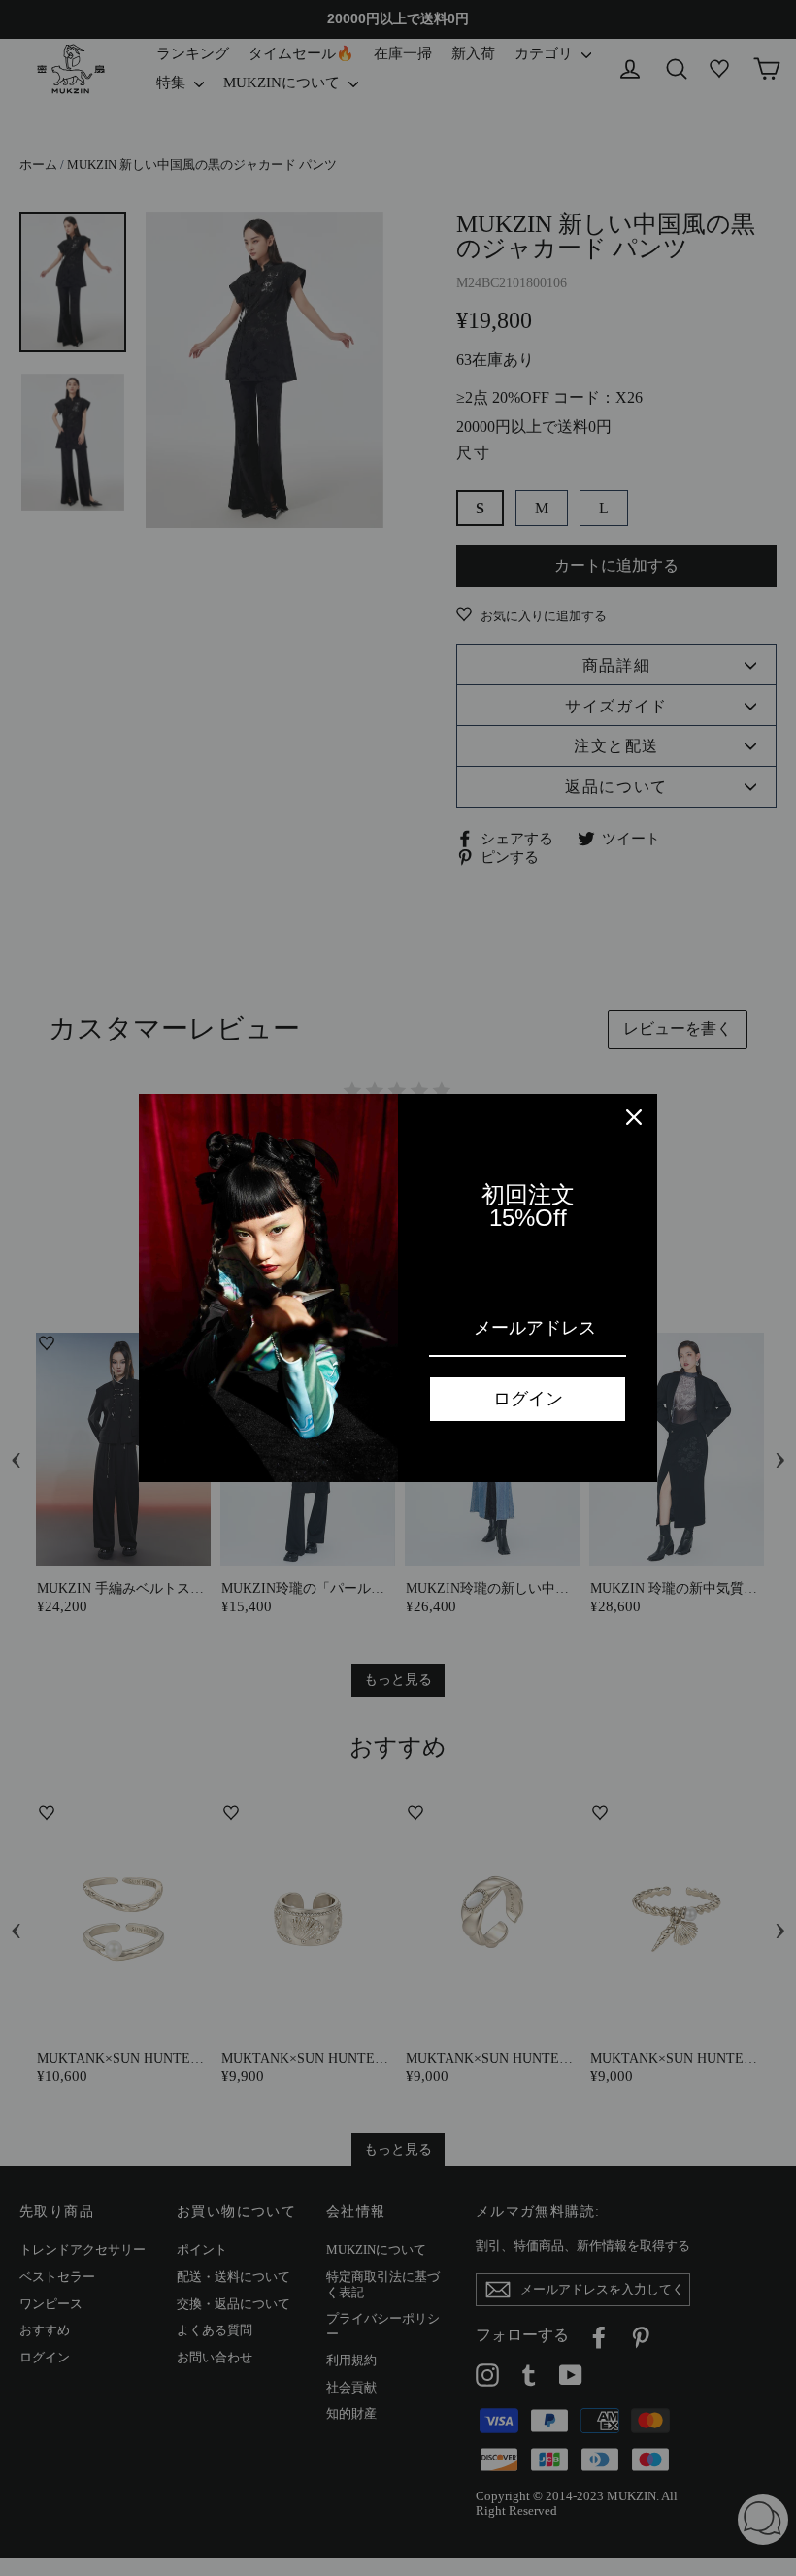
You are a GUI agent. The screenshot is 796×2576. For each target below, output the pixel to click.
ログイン (528, 1399)
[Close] (634, 1117)
